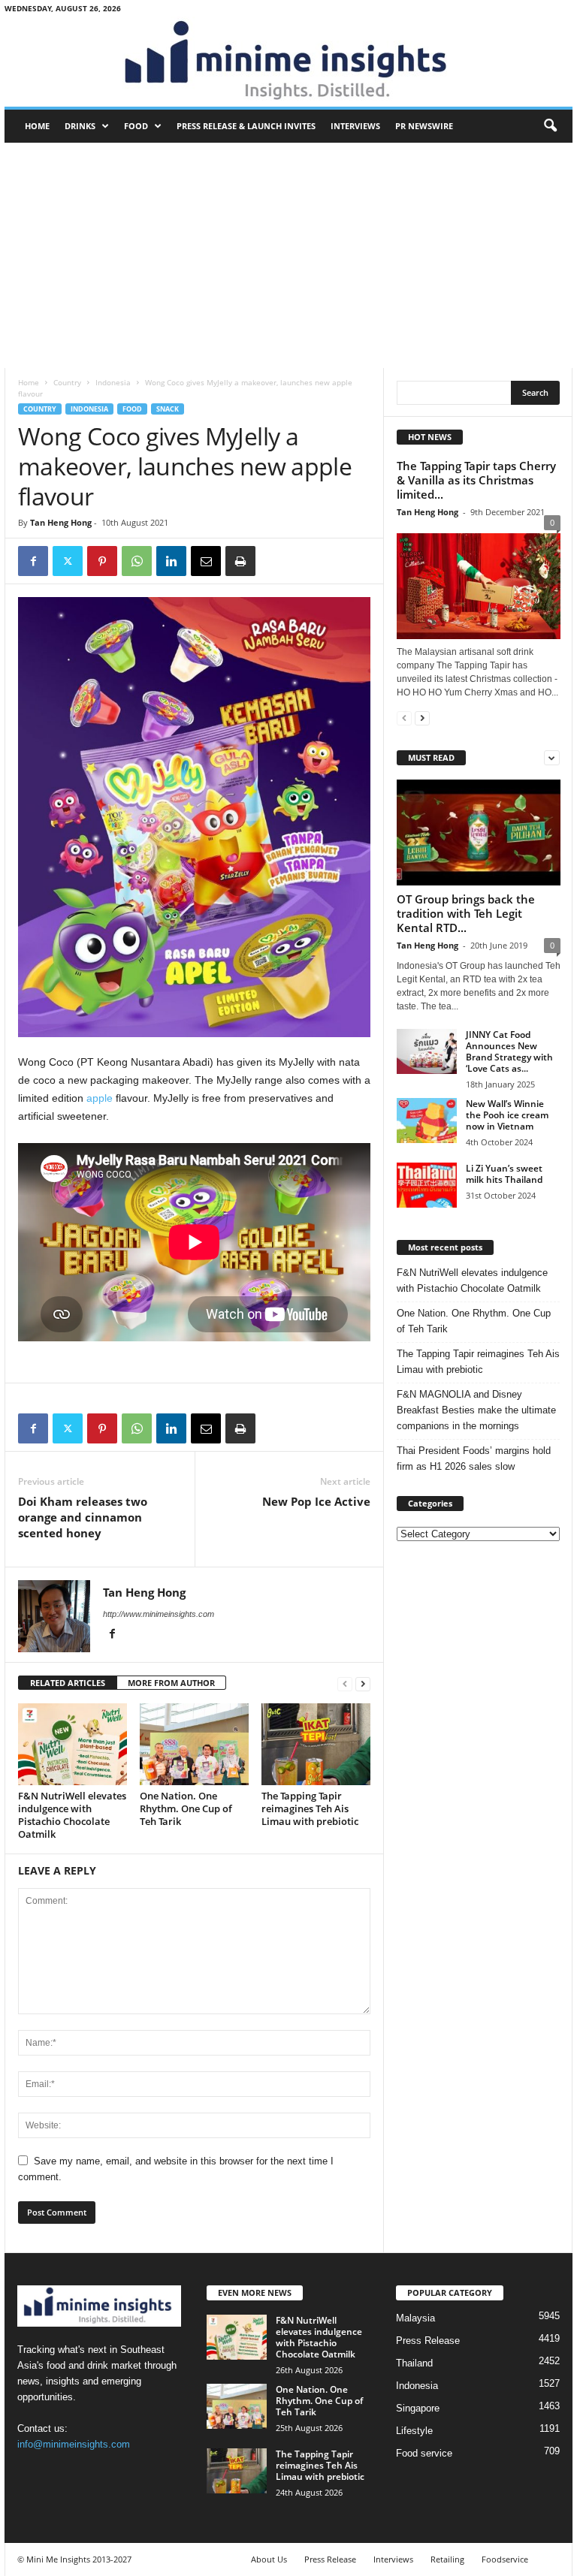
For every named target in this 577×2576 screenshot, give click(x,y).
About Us (269, 2559)
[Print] (240, 561)
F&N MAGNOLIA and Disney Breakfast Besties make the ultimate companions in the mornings (476, 1410)
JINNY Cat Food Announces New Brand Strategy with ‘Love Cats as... (509, 1051)
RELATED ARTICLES (68, 1683)
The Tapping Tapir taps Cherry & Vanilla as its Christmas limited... (476, 480)
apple (100, 1098)
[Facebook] (33, 561)
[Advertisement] (288, 255)
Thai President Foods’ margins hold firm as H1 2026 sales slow (474, 1458)
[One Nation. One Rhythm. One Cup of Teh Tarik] (194, 1744)
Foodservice (505, 2559)
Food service (424, 2453)
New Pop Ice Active (316, 1501)
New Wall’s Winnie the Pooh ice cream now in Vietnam (507, 1115)
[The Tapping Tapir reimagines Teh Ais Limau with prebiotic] (316, 1744)
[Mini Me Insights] (288, 62)
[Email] (206, 561)
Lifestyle (414, 2431)
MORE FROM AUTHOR (171, 1683)
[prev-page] (345, 1683)
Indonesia (113, 382)
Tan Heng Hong (61, 522)
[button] (550, 126)
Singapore (418, 2408)
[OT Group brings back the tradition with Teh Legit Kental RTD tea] (479, 833)
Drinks (80, 126)
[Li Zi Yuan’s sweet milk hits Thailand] (427, 1185)
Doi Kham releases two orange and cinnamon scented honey (83, 1517)
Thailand (414, 2363)
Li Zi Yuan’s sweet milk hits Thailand (504, 1174)
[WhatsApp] (137, 561)
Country (67, 382)
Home (37, 126)
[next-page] (363, 1683)
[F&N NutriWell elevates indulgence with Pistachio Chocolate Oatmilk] (73, 1744)
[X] (68, 561)
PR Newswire (424, 126)
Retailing (447, 2559)
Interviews (355, 126)
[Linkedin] (171, 561)
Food (136, 126)
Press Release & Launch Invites (246, 126)
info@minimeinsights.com (74, 2444)
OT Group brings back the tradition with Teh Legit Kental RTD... (466, 913)
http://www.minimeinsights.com (159, 1614)
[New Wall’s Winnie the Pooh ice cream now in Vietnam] (427, 1121)
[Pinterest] (102, 561)
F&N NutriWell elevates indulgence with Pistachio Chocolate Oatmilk (72, 1815)
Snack (168, 409)
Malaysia (415, 2318)
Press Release (428, 2341)
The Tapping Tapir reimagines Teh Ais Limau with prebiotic (310, 1808)
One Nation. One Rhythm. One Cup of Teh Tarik (186, 1808)
